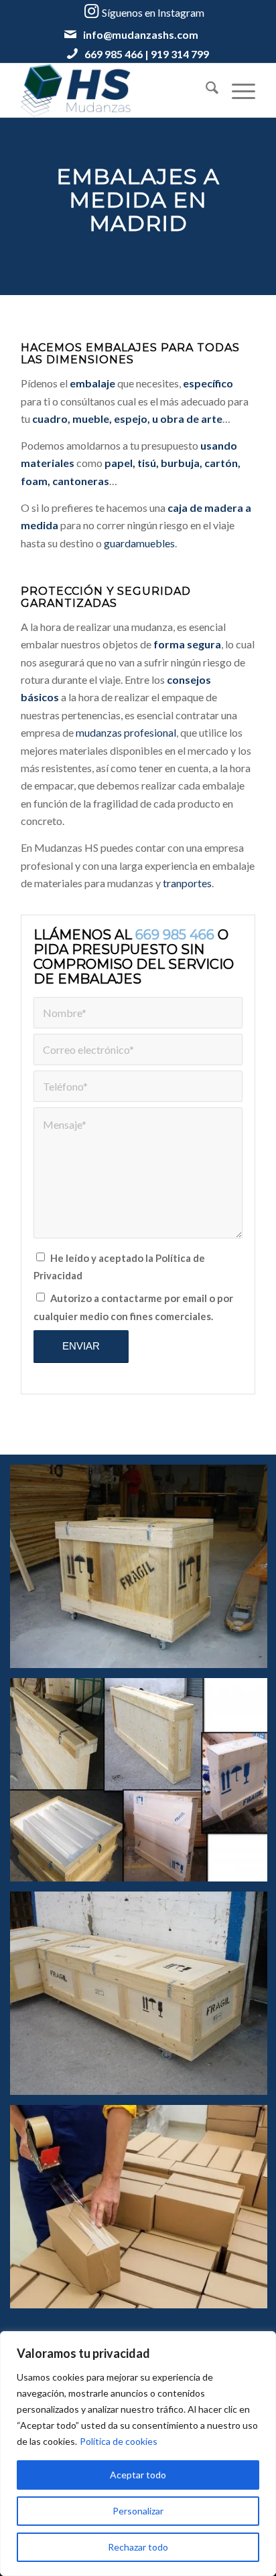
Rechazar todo (138, 2547)
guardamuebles (139, 543)
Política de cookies (119, 2441)
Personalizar (138, 2511)
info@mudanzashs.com (141, 34)
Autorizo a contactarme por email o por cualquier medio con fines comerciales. (133, 1307)
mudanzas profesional (126, 732)
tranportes (187, 883)
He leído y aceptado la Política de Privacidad (119, 1267)
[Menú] (237, 90)
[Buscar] (205, 90)
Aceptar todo (138, 2475)
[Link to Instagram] (144, 11)
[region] (138, 2454)
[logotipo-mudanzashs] (115, 90)
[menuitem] (205, 90)
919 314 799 (180, 54)
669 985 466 (114, 54)
